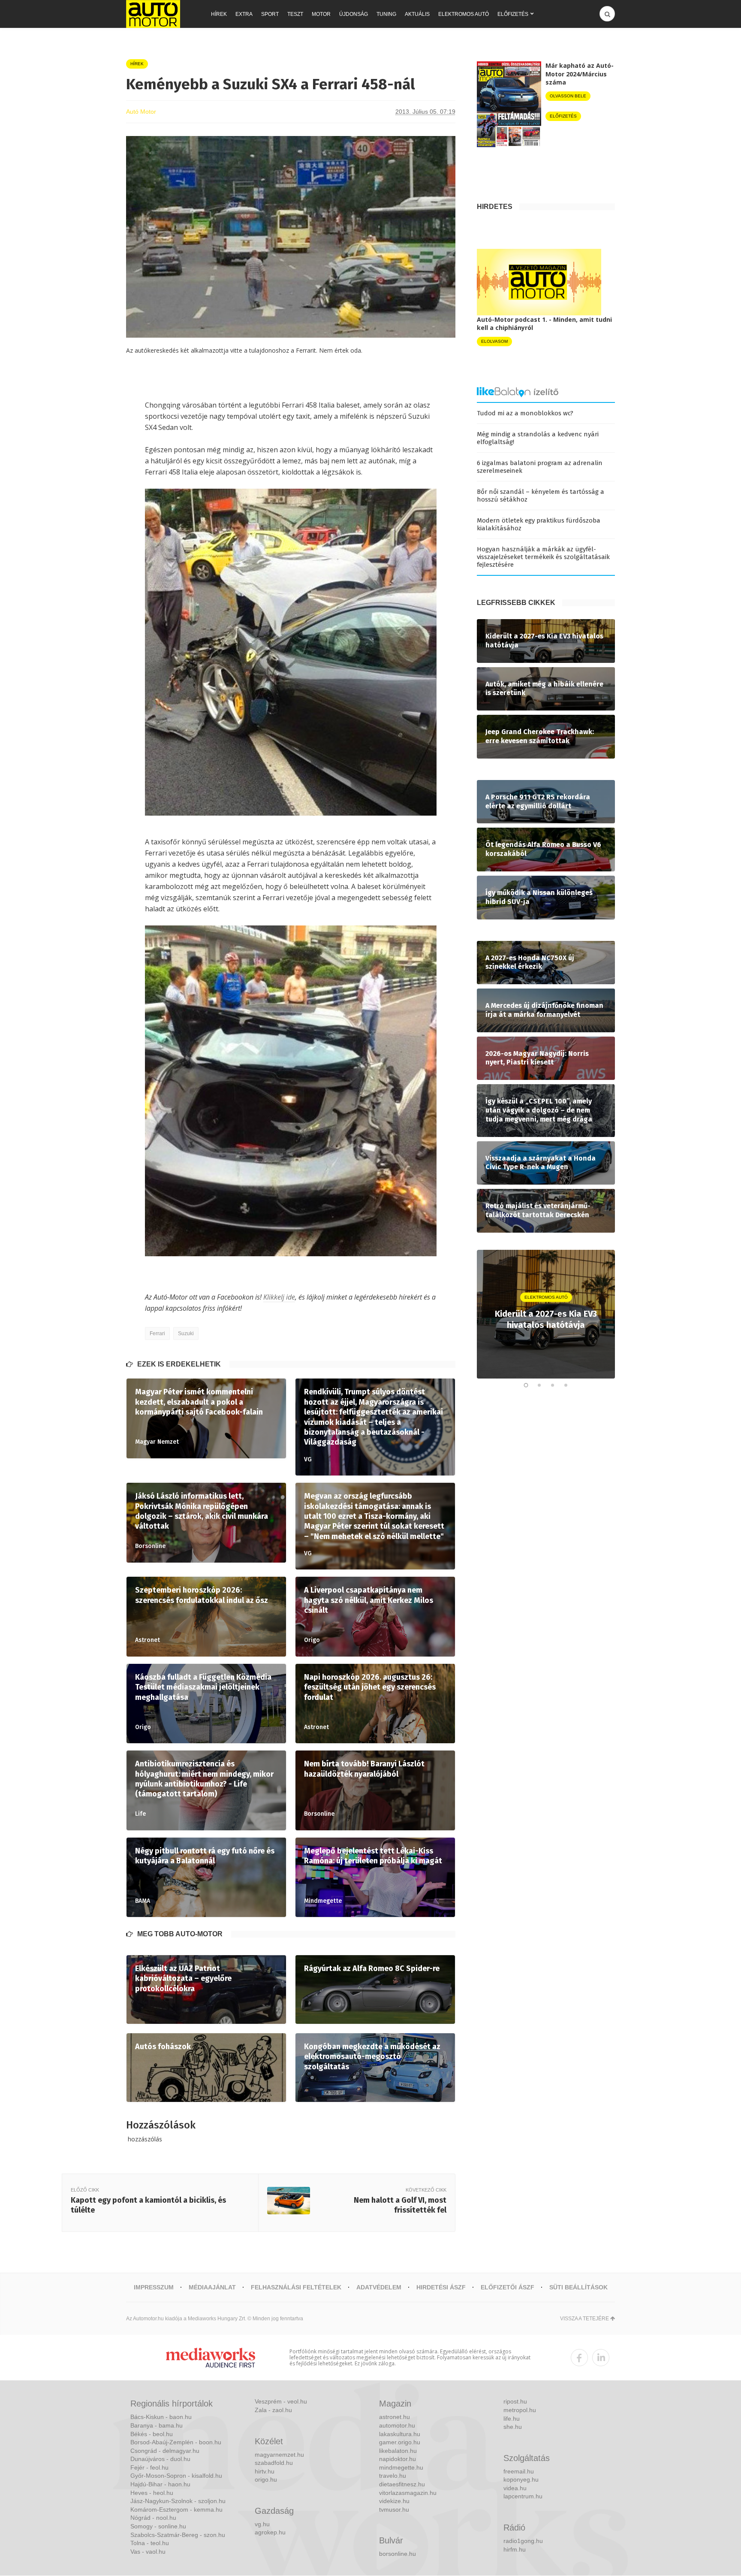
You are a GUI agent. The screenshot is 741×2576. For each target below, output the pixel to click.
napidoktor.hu (398, 2459)
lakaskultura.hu (400, 2434)
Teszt (295, 14)
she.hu (513, 2427)
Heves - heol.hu (152, 2493)
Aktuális (417, 14)
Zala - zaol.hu (273, 2410)
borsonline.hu (398, 2554)
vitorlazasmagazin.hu (408, 2493)
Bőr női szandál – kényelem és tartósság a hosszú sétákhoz (541, 496)
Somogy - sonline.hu (158, 2526)
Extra (244, 14)
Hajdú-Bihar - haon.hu (160, 2484)
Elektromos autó (464, 14)
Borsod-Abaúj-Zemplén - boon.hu (176, 2442)
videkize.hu (394, 2501)
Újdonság (354, 14)
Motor (321, 14)
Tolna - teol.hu (150, 2543)
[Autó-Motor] (153, 14)
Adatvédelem (379, 2287)
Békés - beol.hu (152, 2434)
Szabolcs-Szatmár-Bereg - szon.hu (178, 2535)
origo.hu (266, 2479)
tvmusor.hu (394, 2509)
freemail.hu (519, 2471)
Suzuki (186, 1333)
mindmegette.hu (401, 2467)
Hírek (219, 14)
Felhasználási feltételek (296, 2287)
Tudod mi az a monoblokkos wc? (525, 413)
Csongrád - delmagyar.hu (165, 2451)
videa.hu (515, 2488)
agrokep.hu (270, 2532)
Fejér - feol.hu (149, 2467)
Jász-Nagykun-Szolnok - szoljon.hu (178, 2501)
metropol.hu (520, 2410)
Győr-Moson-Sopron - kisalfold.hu (176, 2476)
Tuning (386, 14)
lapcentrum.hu (523, 2496)
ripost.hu (515, 2401)
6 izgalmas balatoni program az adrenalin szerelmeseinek (540, 467)
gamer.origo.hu (400, 2442)
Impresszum (154, 2287)
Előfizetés (513, 14)
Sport (270, 14)
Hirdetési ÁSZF (441, 2287)
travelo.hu (393, 2476)
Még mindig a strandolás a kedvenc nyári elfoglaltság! (538, 438)
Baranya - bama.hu (157, 2425)
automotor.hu (397, 2425)
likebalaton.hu (398, 2451)
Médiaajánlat (212, 2287)
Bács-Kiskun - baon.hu (161, 2417)
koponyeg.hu (521, 2479)
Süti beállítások (578, 2287)
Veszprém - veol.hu (281, 2401)
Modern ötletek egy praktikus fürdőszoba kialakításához (539, 524)
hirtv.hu (265, 2471)
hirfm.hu (515, 2549)
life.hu (512, 2419)
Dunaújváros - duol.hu (160, 2459)
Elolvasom (494, 341)
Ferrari (157, 1333)
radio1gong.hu (523, 2541)
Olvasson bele (568, 96)
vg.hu (262, 2524)
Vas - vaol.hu (148, 2552)
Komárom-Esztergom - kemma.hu (176, 2509)
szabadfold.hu (274, 2463)
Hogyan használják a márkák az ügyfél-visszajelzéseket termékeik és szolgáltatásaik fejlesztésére (543, 557)
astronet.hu (395, 2417)
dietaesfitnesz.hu (402, 2484)
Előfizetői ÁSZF (508, 2287)
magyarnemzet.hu (279, 2455)
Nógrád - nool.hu (153, 2518)
